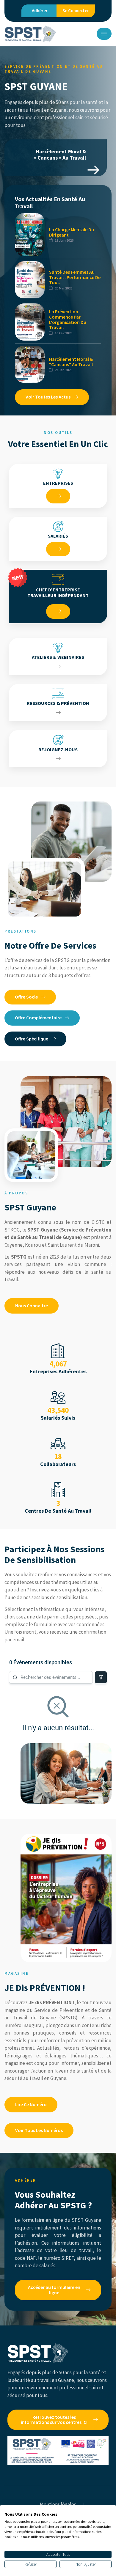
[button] (93, 170)
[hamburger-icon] (104, 34)
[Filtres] (101, 1677)
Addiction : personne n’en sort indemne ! (49, 155)
